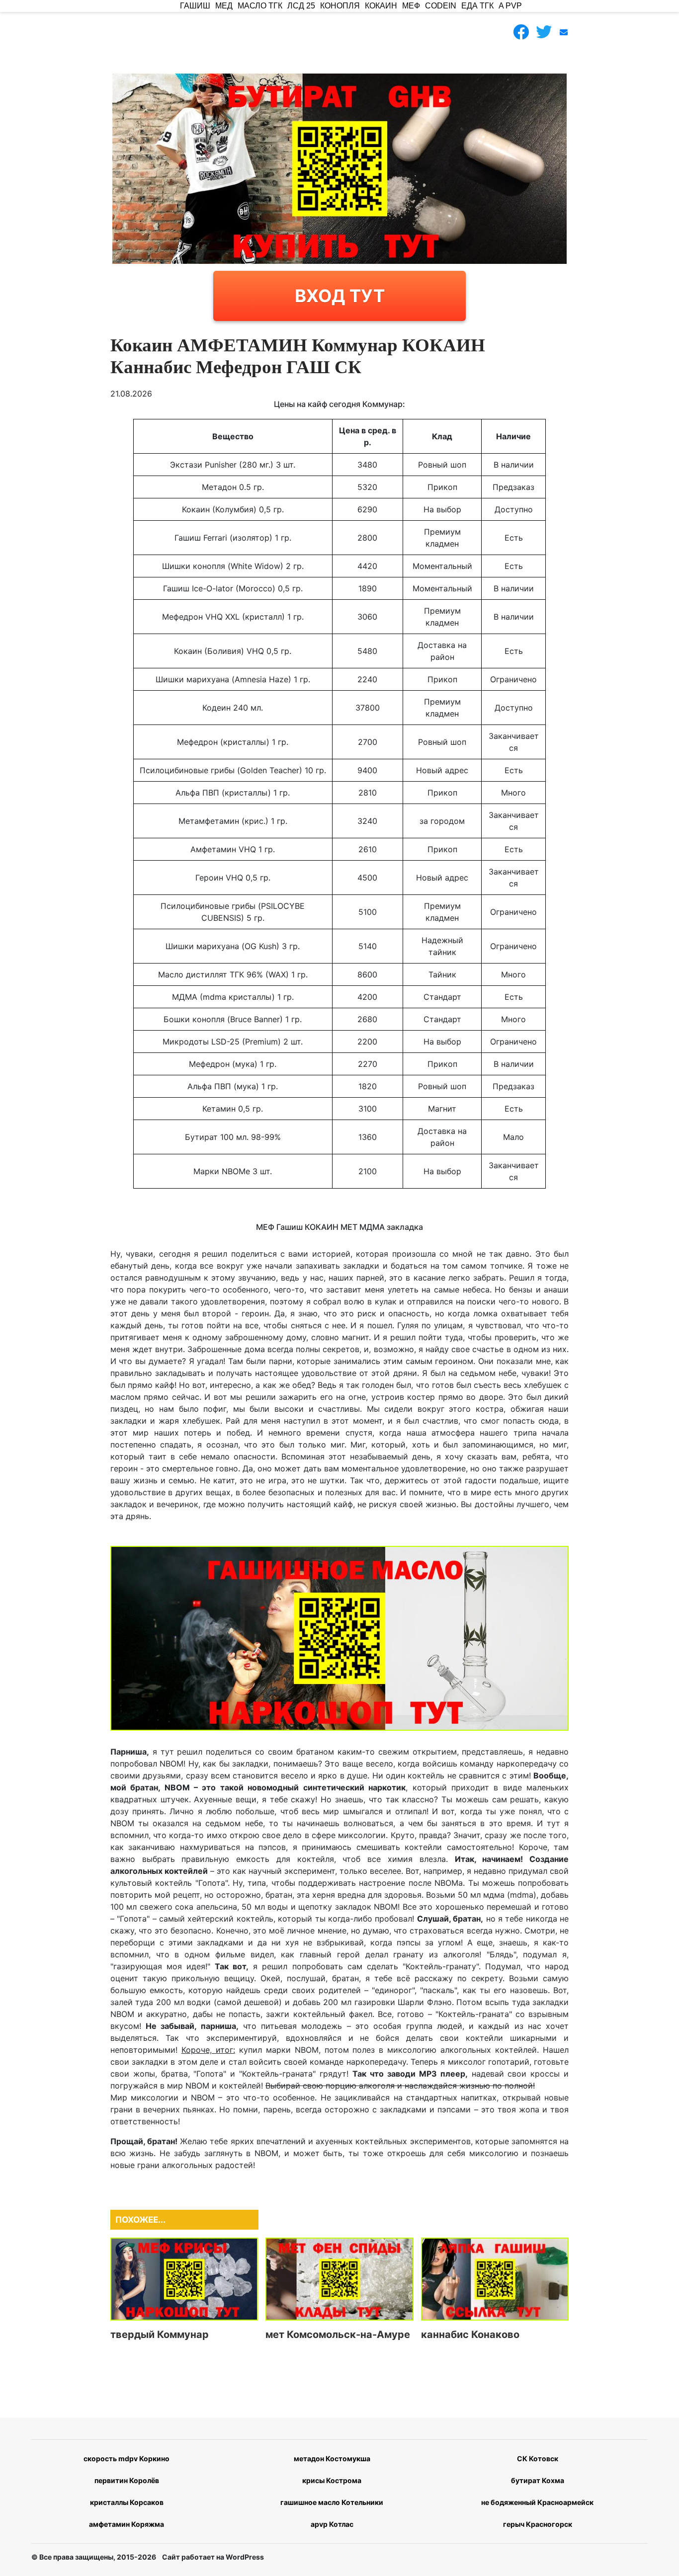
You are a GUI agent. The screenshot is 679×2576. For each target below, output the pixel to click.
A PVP (510, 6)
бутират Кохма (538, 2480)
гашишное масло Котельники (332, 2502)
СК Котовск (538, 2458)
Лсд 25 (301, 6)
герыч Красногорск (538, 2524)
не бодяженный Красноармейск (537, 2502)
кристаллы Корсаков (127, 2502)
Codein (441, 6)
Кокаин (381, 6)
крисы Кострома (332, 2480)
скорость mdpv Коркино (127, 2458)
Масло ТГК (260, 6)
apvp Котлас (332, 2524)
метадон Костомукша (332, 2458)
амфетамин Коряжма (127, 2524)
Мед (224, 6)
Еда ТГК (477, 6)
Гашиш (195, 6)
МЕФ (411, 6)
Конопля (340, 6)
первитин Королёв (127, 2480)
